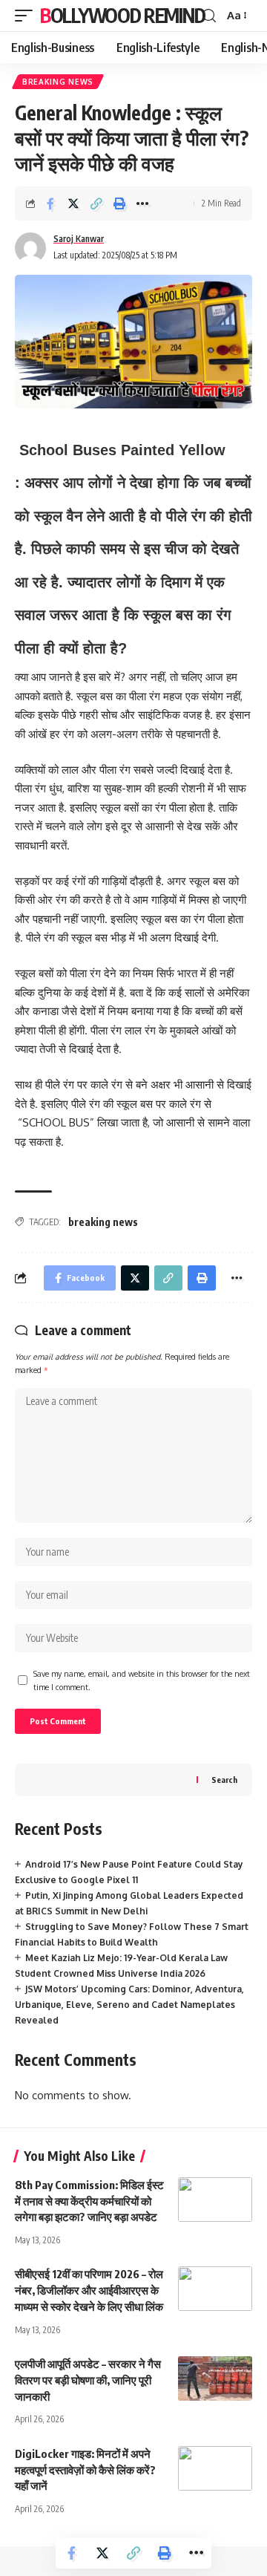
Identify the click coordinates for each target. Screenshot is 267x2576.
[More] (142, 203)
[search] (209, 16)
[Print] (119, 203)
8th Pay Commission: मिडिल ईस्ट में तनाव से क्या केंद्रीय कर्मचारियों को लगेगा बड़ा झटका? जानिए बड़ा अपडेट (89, 2201)
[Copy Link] (96, 203)
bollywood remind (122, 15)
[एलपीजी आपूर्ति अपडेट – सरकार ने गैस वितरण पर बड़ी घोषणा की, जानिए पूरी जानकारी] (215, 2378)
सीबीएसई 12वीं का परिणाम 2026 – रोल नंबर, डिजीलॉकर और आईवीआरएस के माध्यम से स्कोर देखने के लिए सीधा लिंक (89, 2290)
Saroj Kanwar (79, 239)
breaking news (103, 1222)
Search (224, 1780)
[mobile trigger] (27, 16)
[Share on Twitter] (73, 203)
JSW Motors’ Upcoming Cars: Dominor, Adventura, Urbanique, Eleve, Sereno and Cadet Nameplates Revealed (129, 2005)
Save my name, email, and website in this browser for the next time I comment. (142, 1680)
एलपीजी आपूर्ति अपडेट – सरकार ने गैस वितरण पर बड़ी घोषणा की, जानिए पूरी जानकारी (88, 2380)
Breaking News (58, 82)
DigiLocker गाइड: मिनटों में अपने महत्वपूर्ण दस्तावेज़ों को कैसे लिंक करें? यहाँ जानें (85, 2470)
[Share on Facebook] (50, 203)
